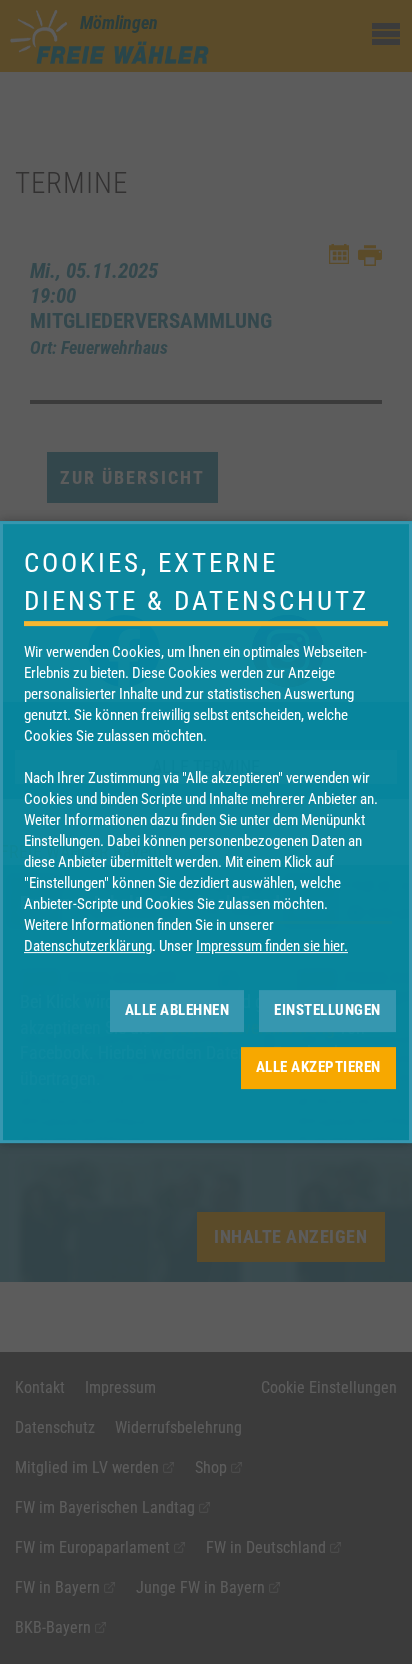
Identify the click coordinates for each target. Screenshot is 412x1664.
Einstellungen (327, 1010)
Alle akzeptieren (318, 1067)
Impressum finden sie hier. (272, 946)
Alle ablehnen (177, 1010)
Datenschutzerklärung (88, 946)
